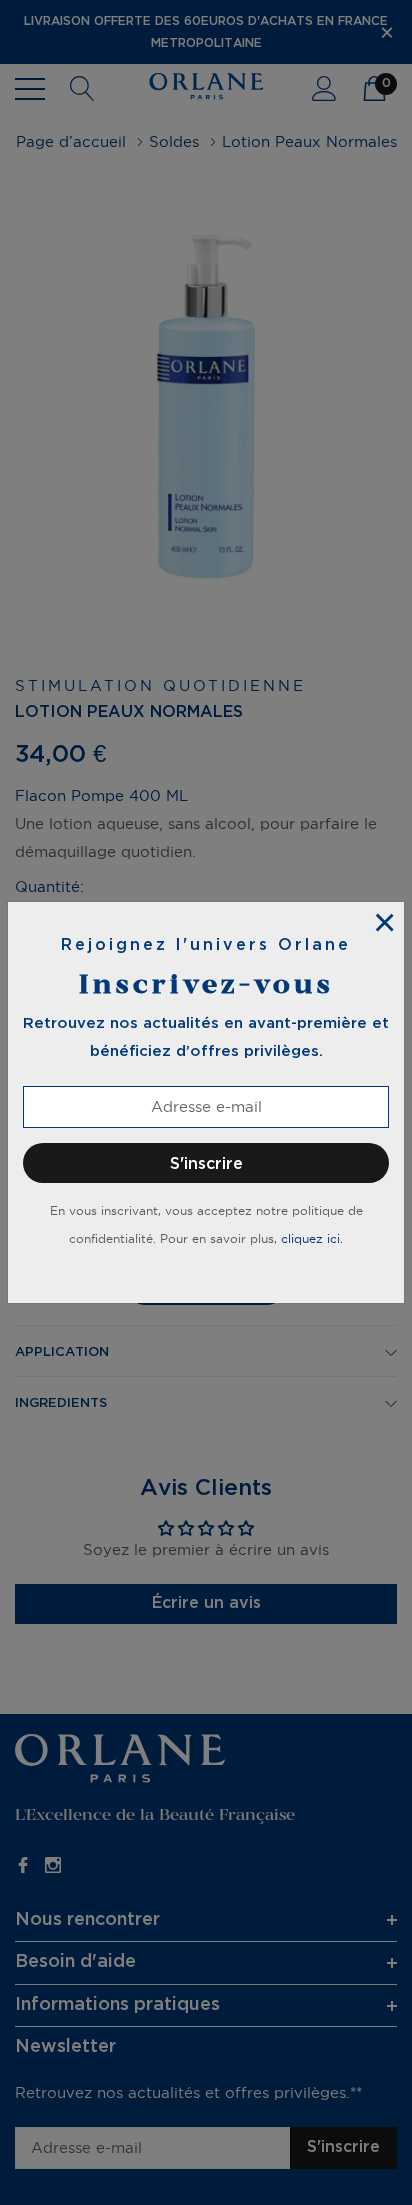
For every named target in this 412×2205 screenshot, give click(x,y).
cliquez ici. (312, 1238)
